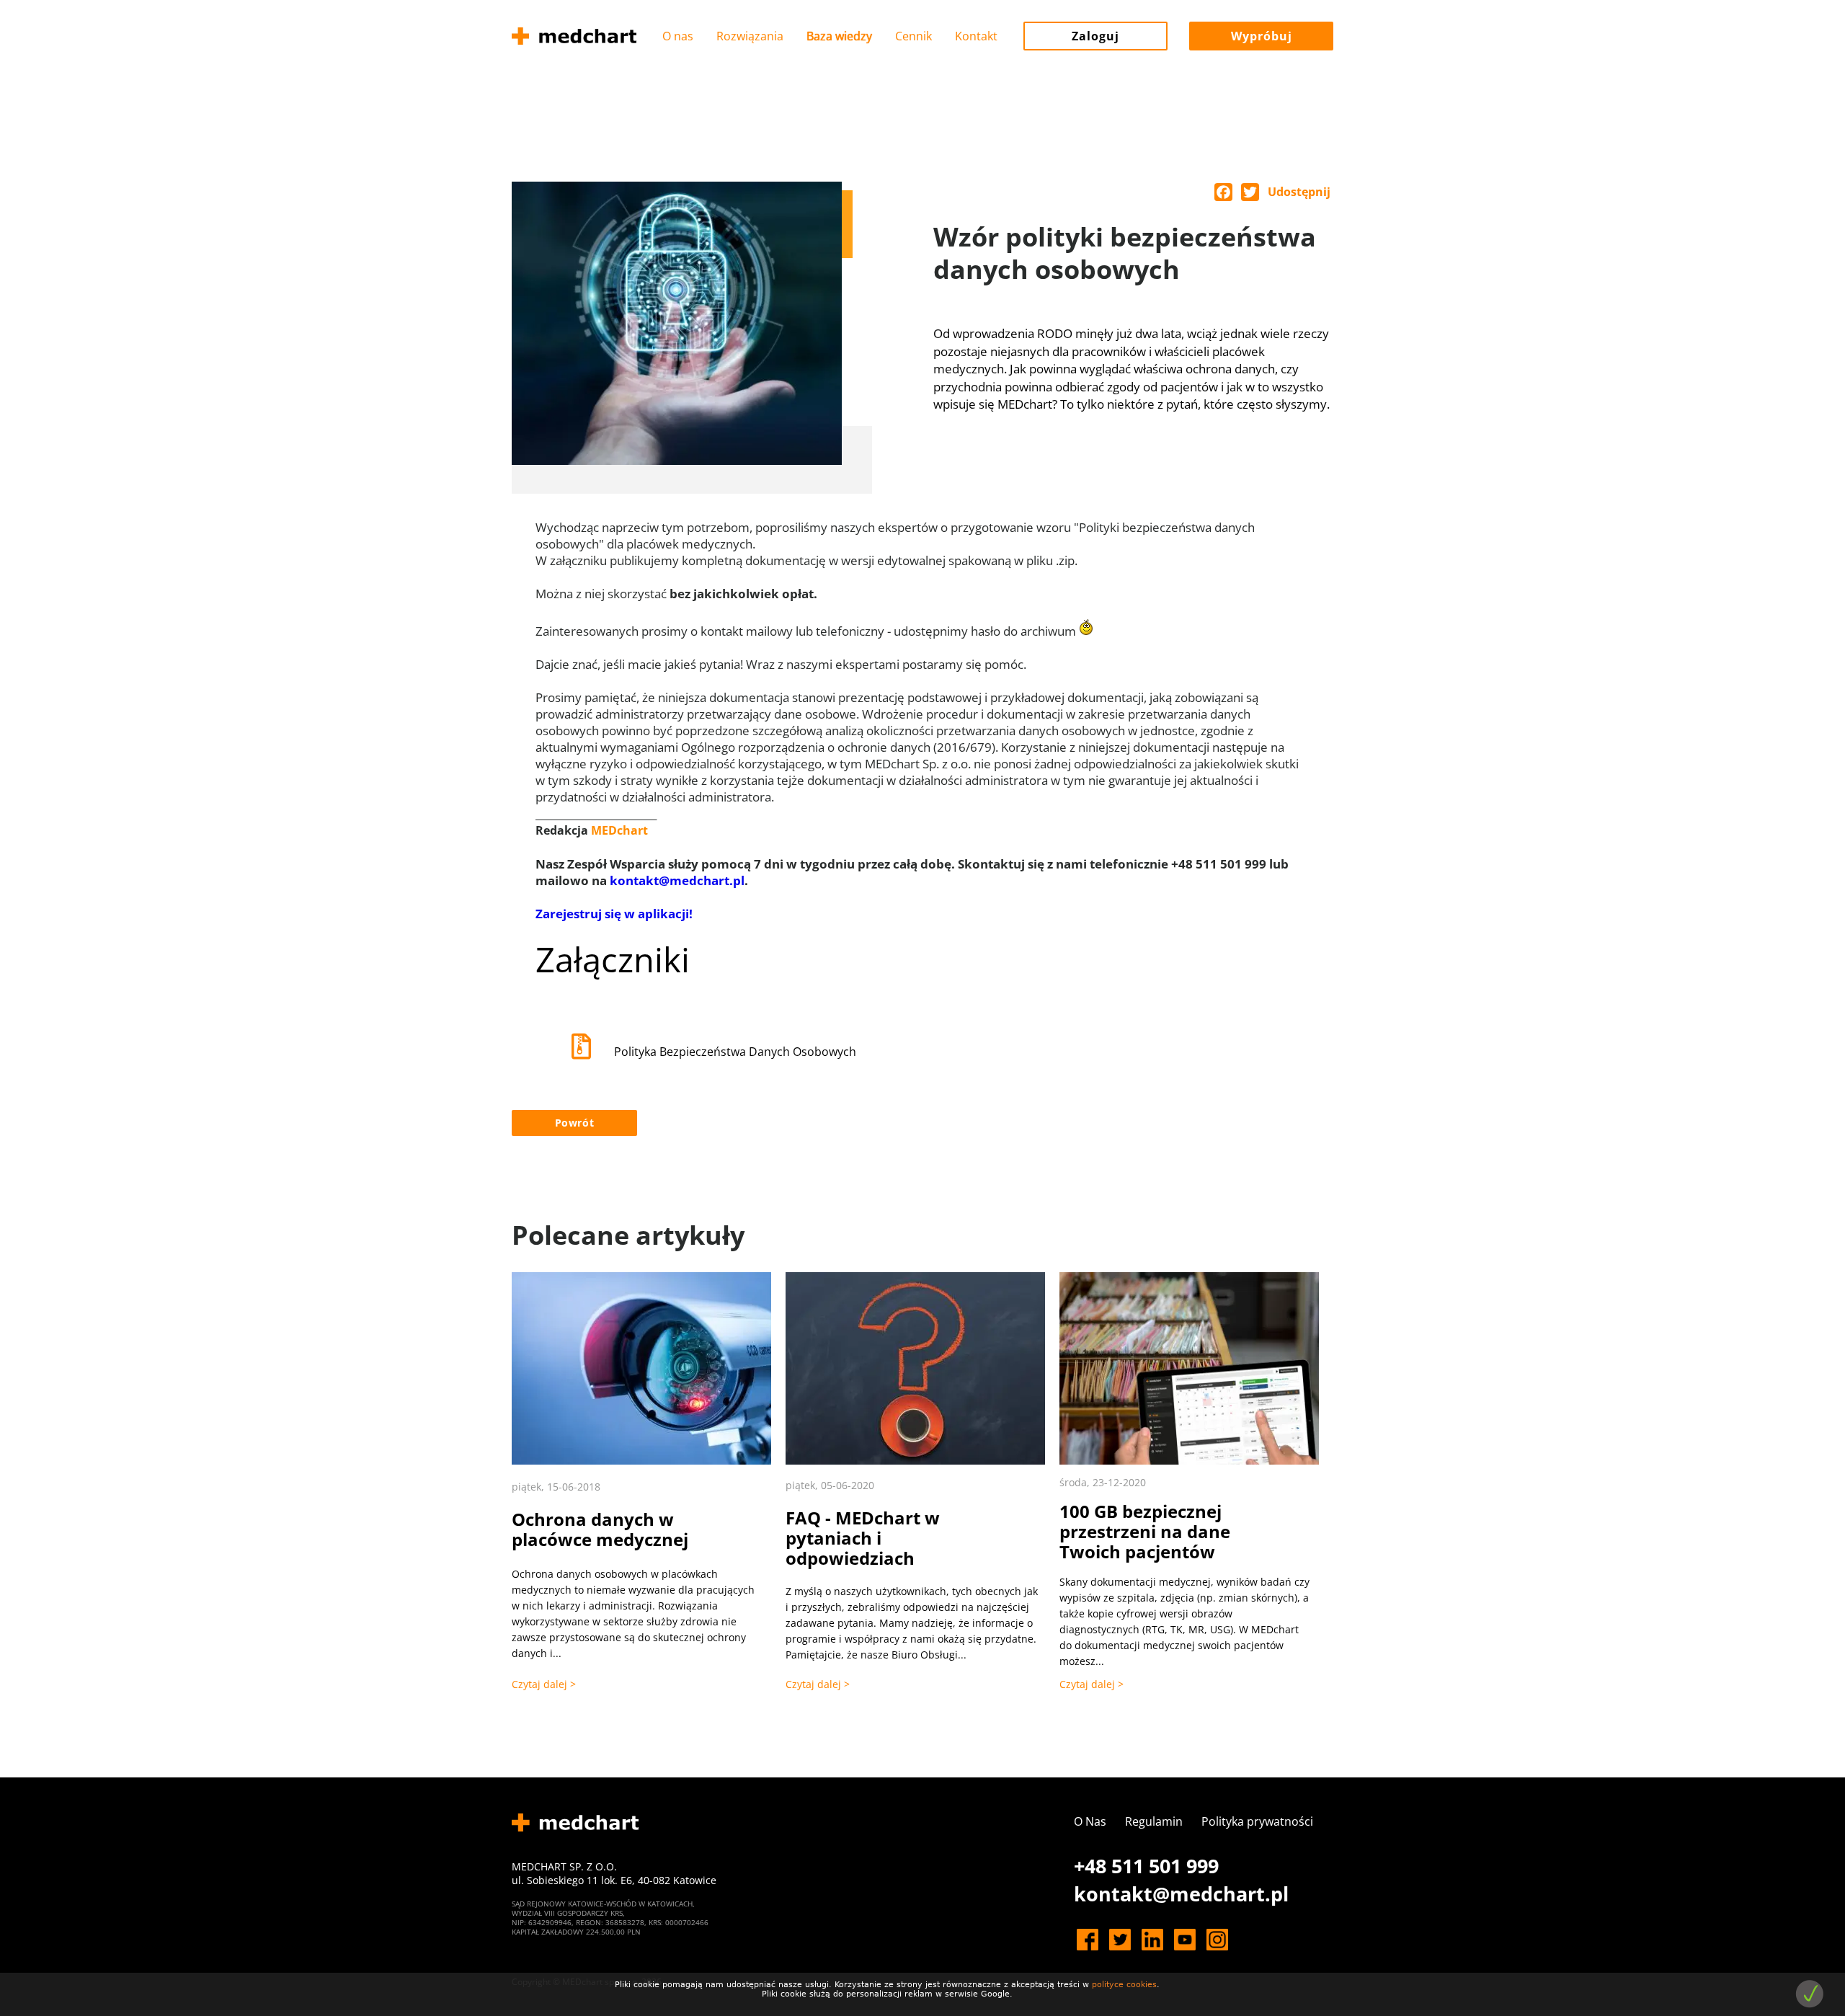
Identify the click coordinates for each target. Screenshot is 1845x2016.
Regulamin (1154, 1821)
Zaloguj (1095, 36)
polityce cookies (1124, 1985)
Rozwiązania (750, 36)
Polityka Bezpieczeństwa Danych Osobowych (735, 1052)
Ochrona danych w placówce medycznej (600, 1529)
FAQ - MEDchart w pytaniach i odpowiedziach (863, 1538)
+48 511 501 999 (1146, 1866)
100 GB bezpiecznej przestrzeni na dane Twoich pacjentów (1145, 1531)
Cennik (913, 36)
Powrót (575, 1123)
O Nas (1090, 1821)
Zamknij (1809, 1994)
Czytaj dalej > (544, 1684)
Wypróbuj (1262, 36)
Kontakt (976, 36)
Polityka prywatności (1257, 1821)
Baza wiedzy (839, 36)
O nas (678, 36)
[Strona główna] (574, 36)
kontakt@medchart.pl (677, 880)
